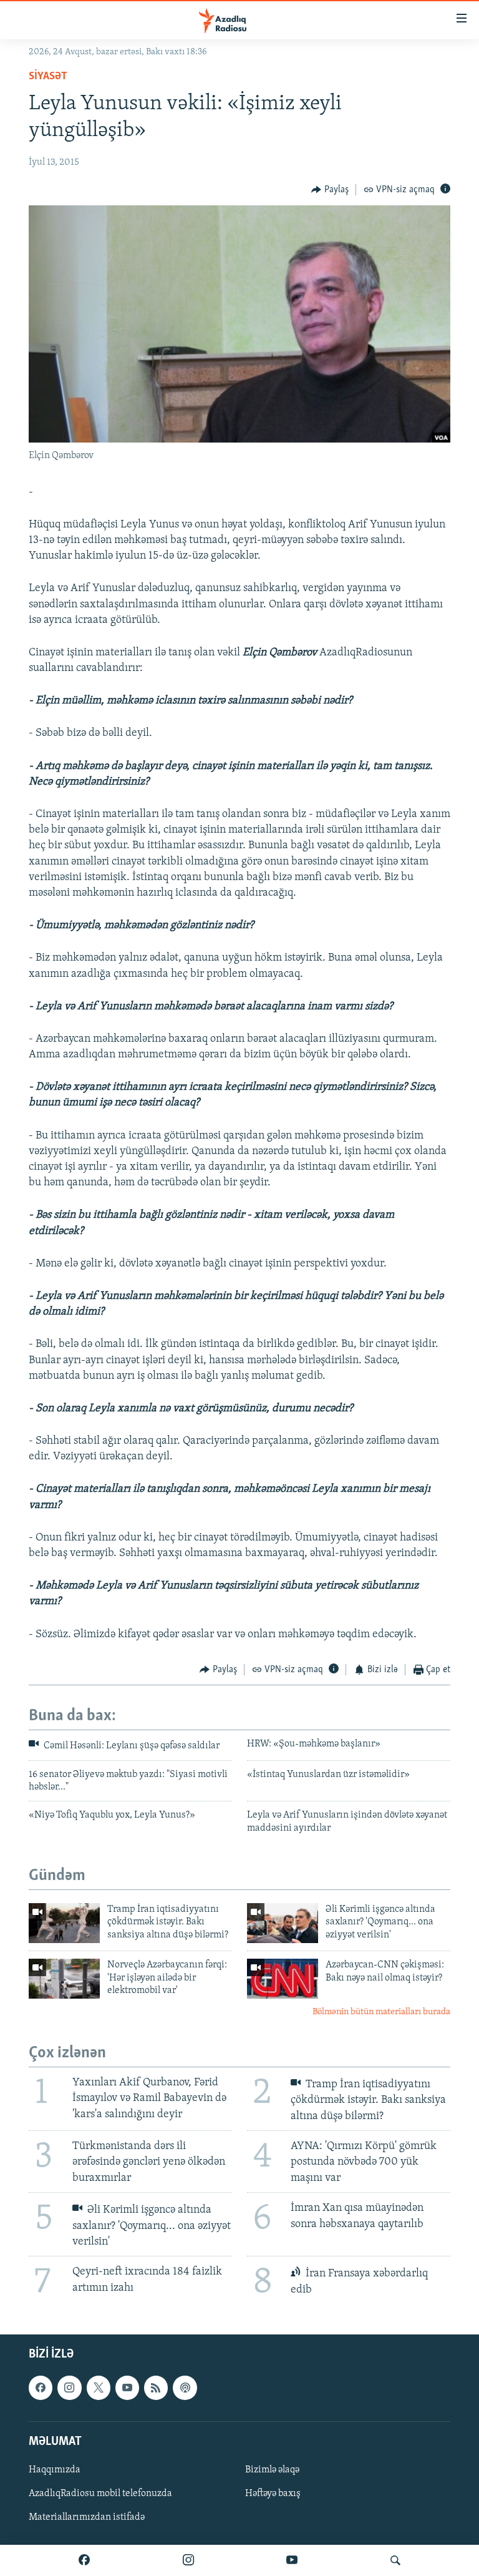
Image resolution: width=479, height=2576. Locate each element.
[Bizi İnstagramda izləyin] (188, 2560)
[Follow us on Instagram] (69, 2388)
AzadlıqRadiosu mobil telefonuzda (100, 2494)
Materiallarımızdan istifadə (87, 2517)
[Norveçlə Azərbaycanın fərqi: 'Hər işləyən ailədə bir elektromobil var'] (64, 1979)
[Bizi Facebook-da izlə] (84, 2560)
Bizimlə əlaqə (272, 2470)
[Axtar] (395, 2560)
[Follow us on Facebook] (41, 2388)
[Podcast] (185, 2388)
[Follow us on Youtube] (127, 2388)
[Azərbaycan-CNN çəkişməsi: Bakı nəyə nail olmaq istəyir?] (283, 1979)
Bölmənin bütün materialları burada (381, 2012)
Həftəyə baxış (273, 2494)
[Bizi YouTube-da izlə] (292, 2560)
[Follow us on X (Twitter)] (99, 2388)
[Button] (330, 190)
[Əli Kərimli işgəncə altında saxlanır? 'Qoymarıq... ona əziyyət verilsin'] (283, 1923)
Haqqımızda (55, 2470)
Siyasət (48, 77)
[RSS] (156, 2388)
